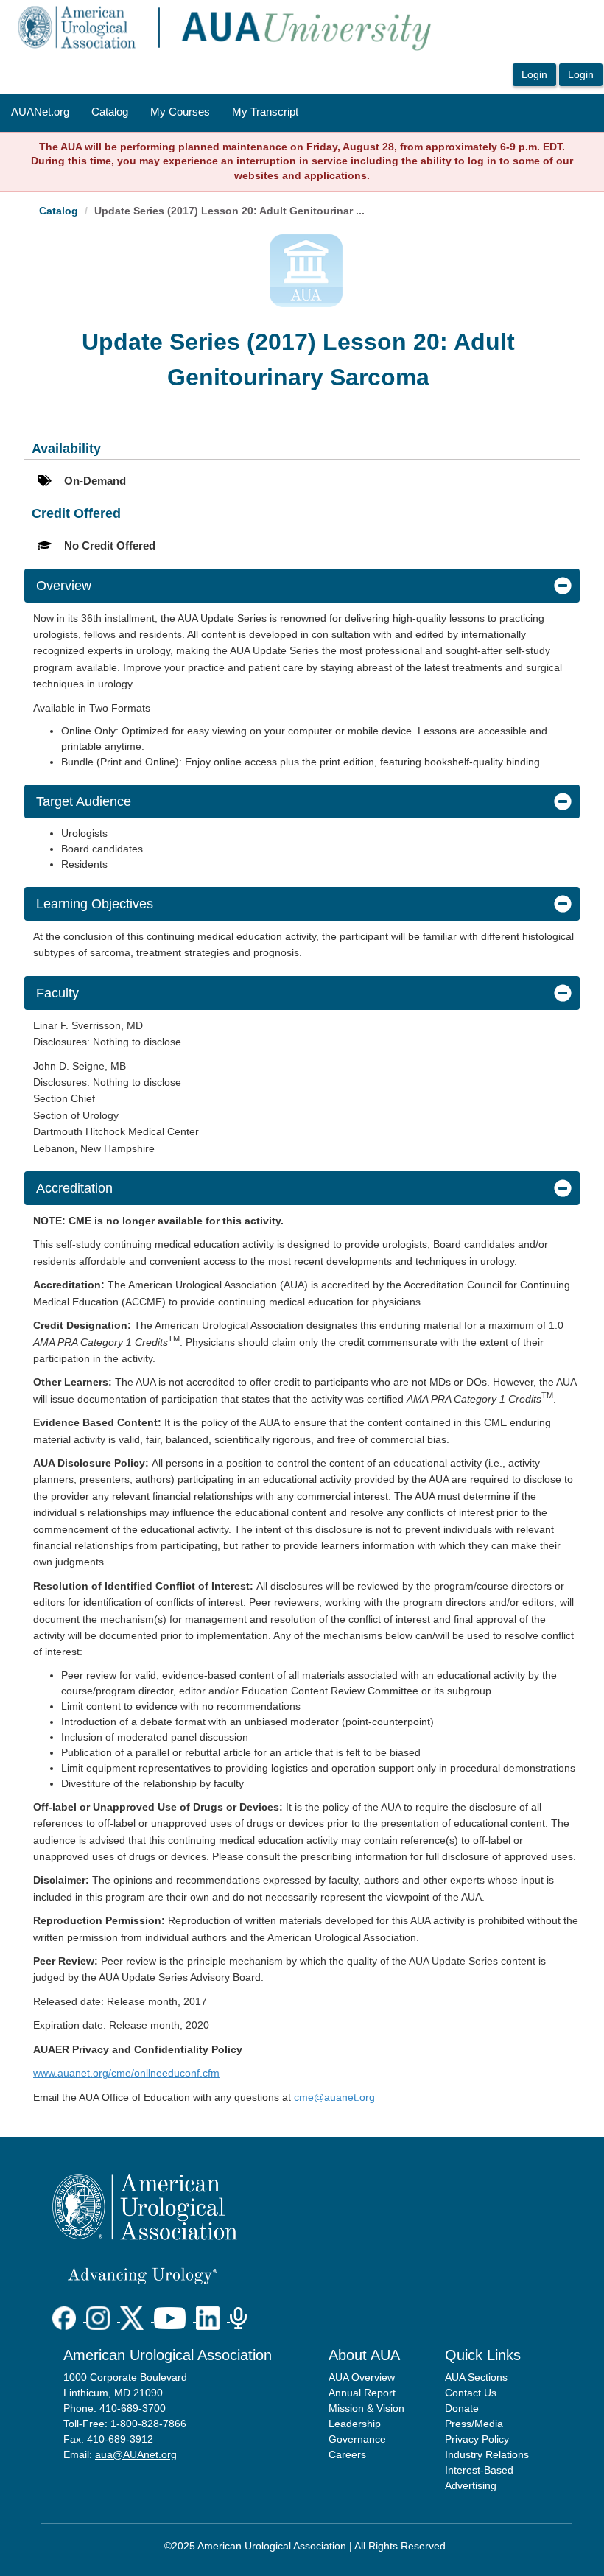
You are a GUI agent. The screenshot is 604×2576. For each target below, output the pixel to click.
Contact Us (471, 2393)
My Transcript (265, 112)
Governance (357, 2439)
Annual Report (362, 2393)
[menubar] (155, 113)
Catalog (110, 112)
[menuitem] (40, 113)
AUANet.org (40, 112)
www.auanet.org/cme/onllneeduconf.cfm (126, 2073)
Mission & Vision (366, 2408)
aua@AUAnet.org (136, 2454)
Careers (347, 2454)
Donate (462, 2408)
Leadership (355, 2424)
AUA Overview (362, 2377)
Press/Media (474, 2424)
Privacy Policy (477, 2439)
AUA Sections (476, 2377)
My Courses (180, 112)
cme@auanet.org (334, 2097)
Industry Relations (487, 2454)
